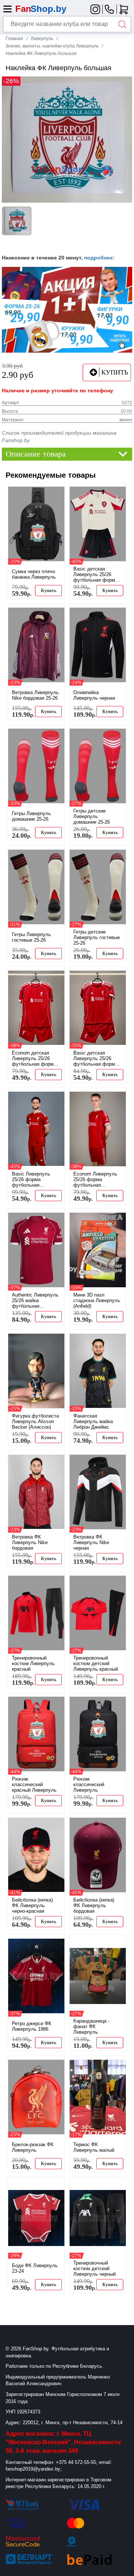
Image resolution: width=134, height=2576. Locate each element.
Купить (49, 591)
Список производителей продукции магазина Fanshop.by (59, 437)
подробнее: (99, 258)
